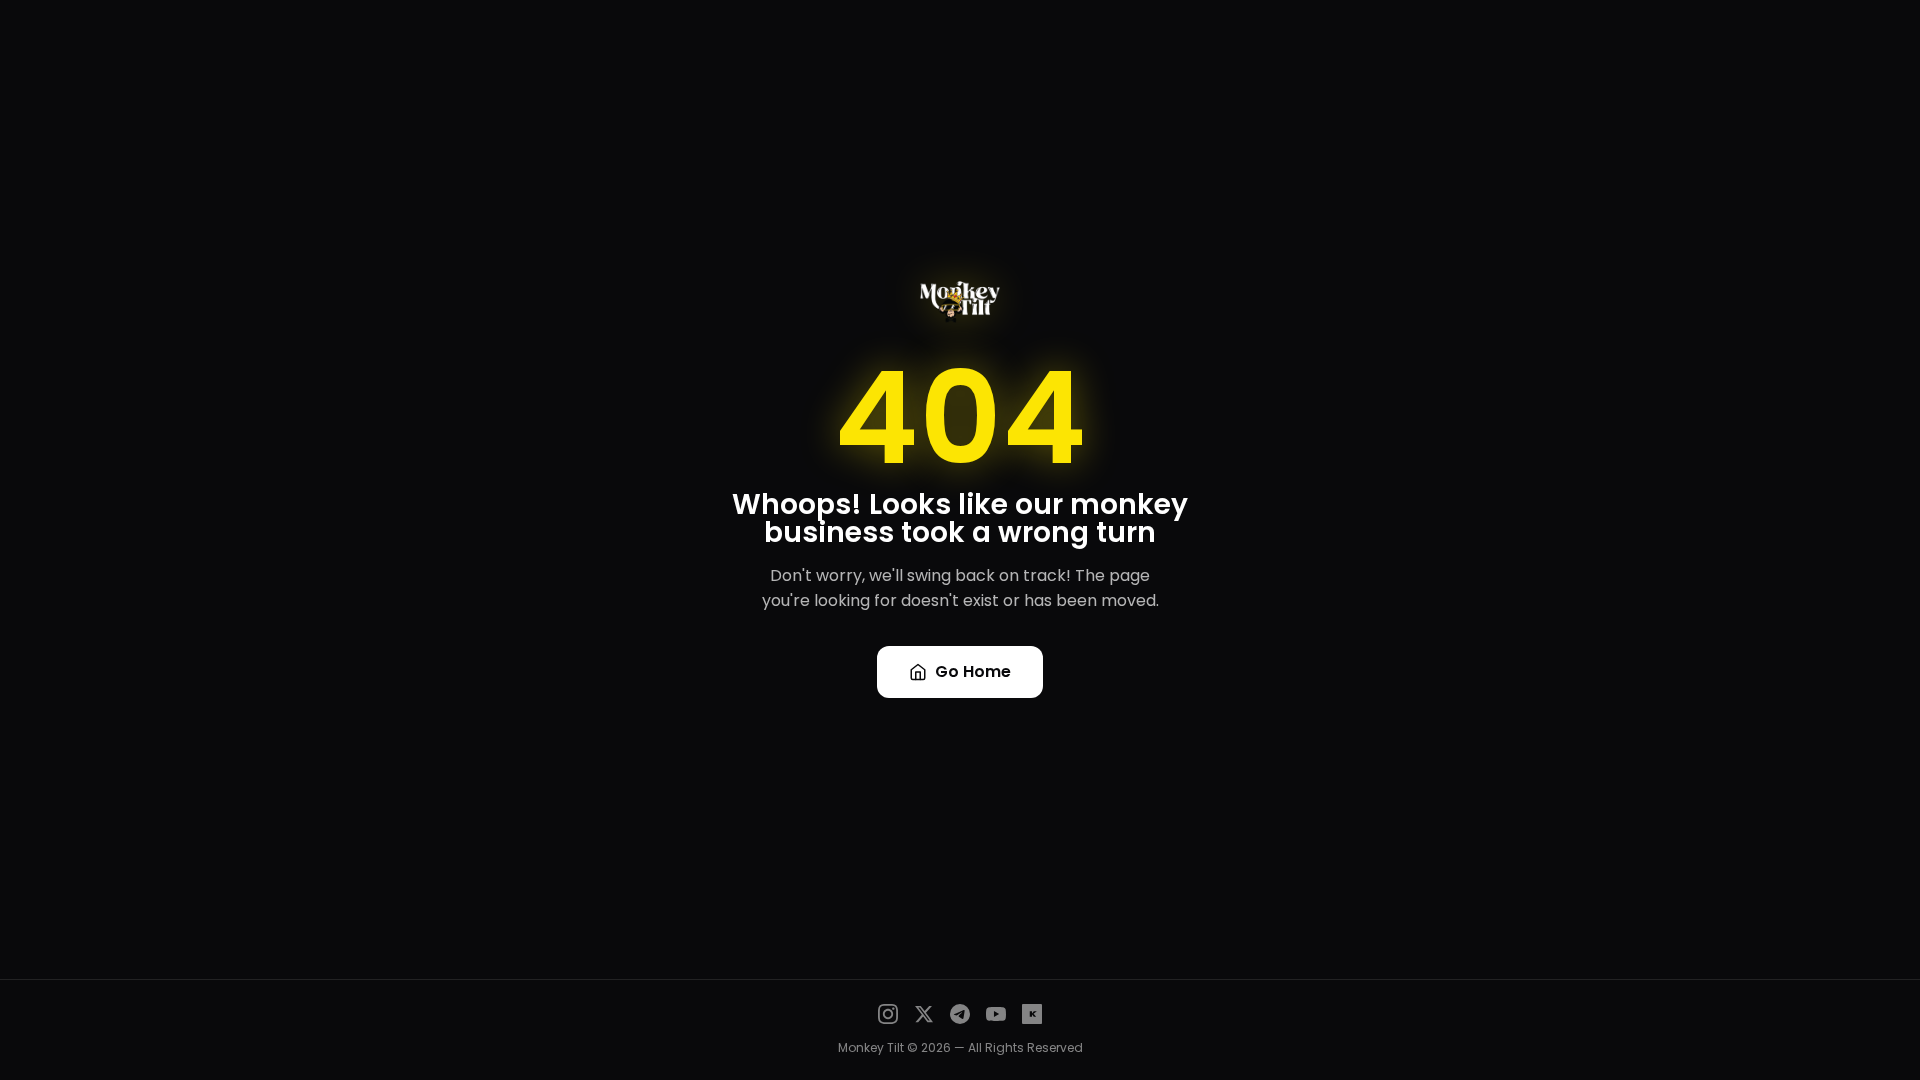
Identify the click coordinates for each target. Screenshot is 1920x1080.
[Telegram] (960, 1014)
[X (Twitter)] (924, 1014)
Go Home (973, 671)
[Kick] (1032, 1014)
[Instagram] (888, 1014)
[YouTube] (996, 1014)
